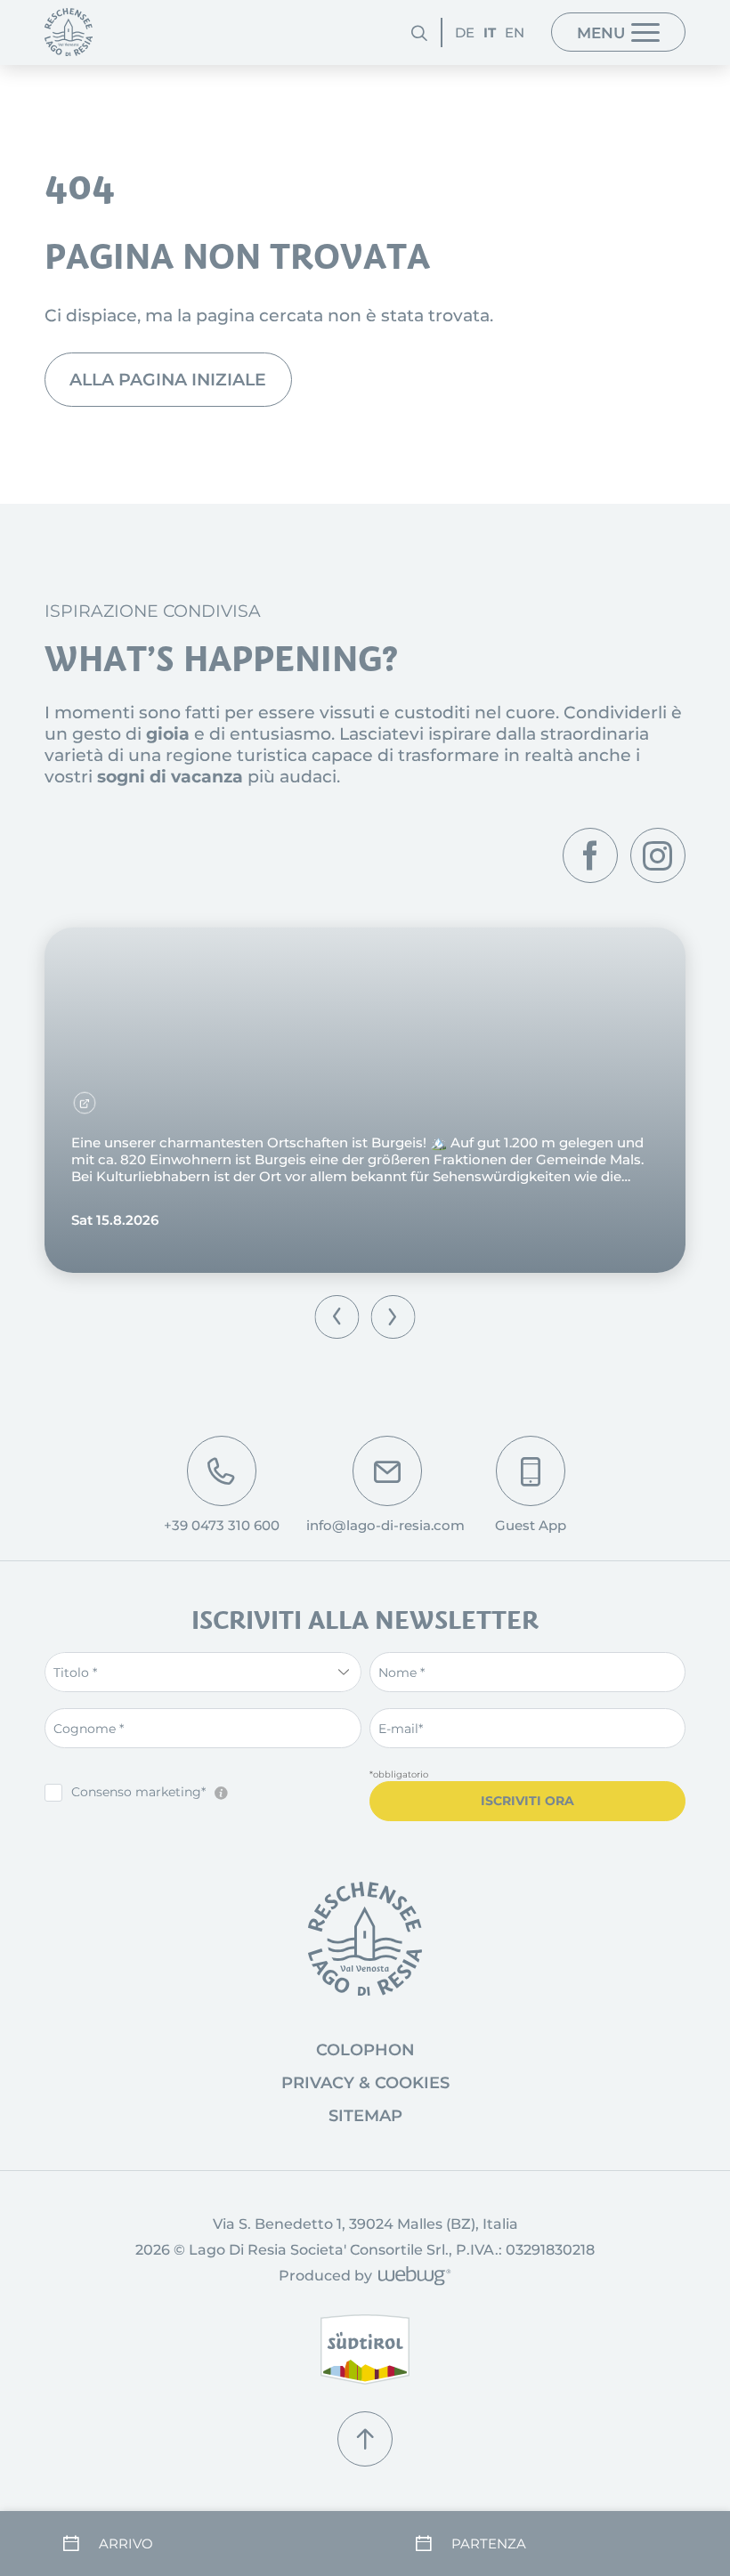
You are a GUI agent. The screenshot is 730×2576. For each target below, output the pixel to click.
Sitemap (365, 2116)
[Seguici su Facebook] (590, 855)
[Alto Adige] (365, 2349)
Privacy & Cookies (365, 2083)
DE (465, 32)
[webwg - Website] (412, 2277)
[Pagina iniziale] (69, 32)
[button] (337, 1317)
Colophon (365, 2050)
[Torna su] (365, 2439)
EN (515, 32)
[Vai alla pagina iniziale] (365, 1939)
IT (490, 32)
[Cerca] (419, 32)
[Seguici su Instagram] (658, 855)
